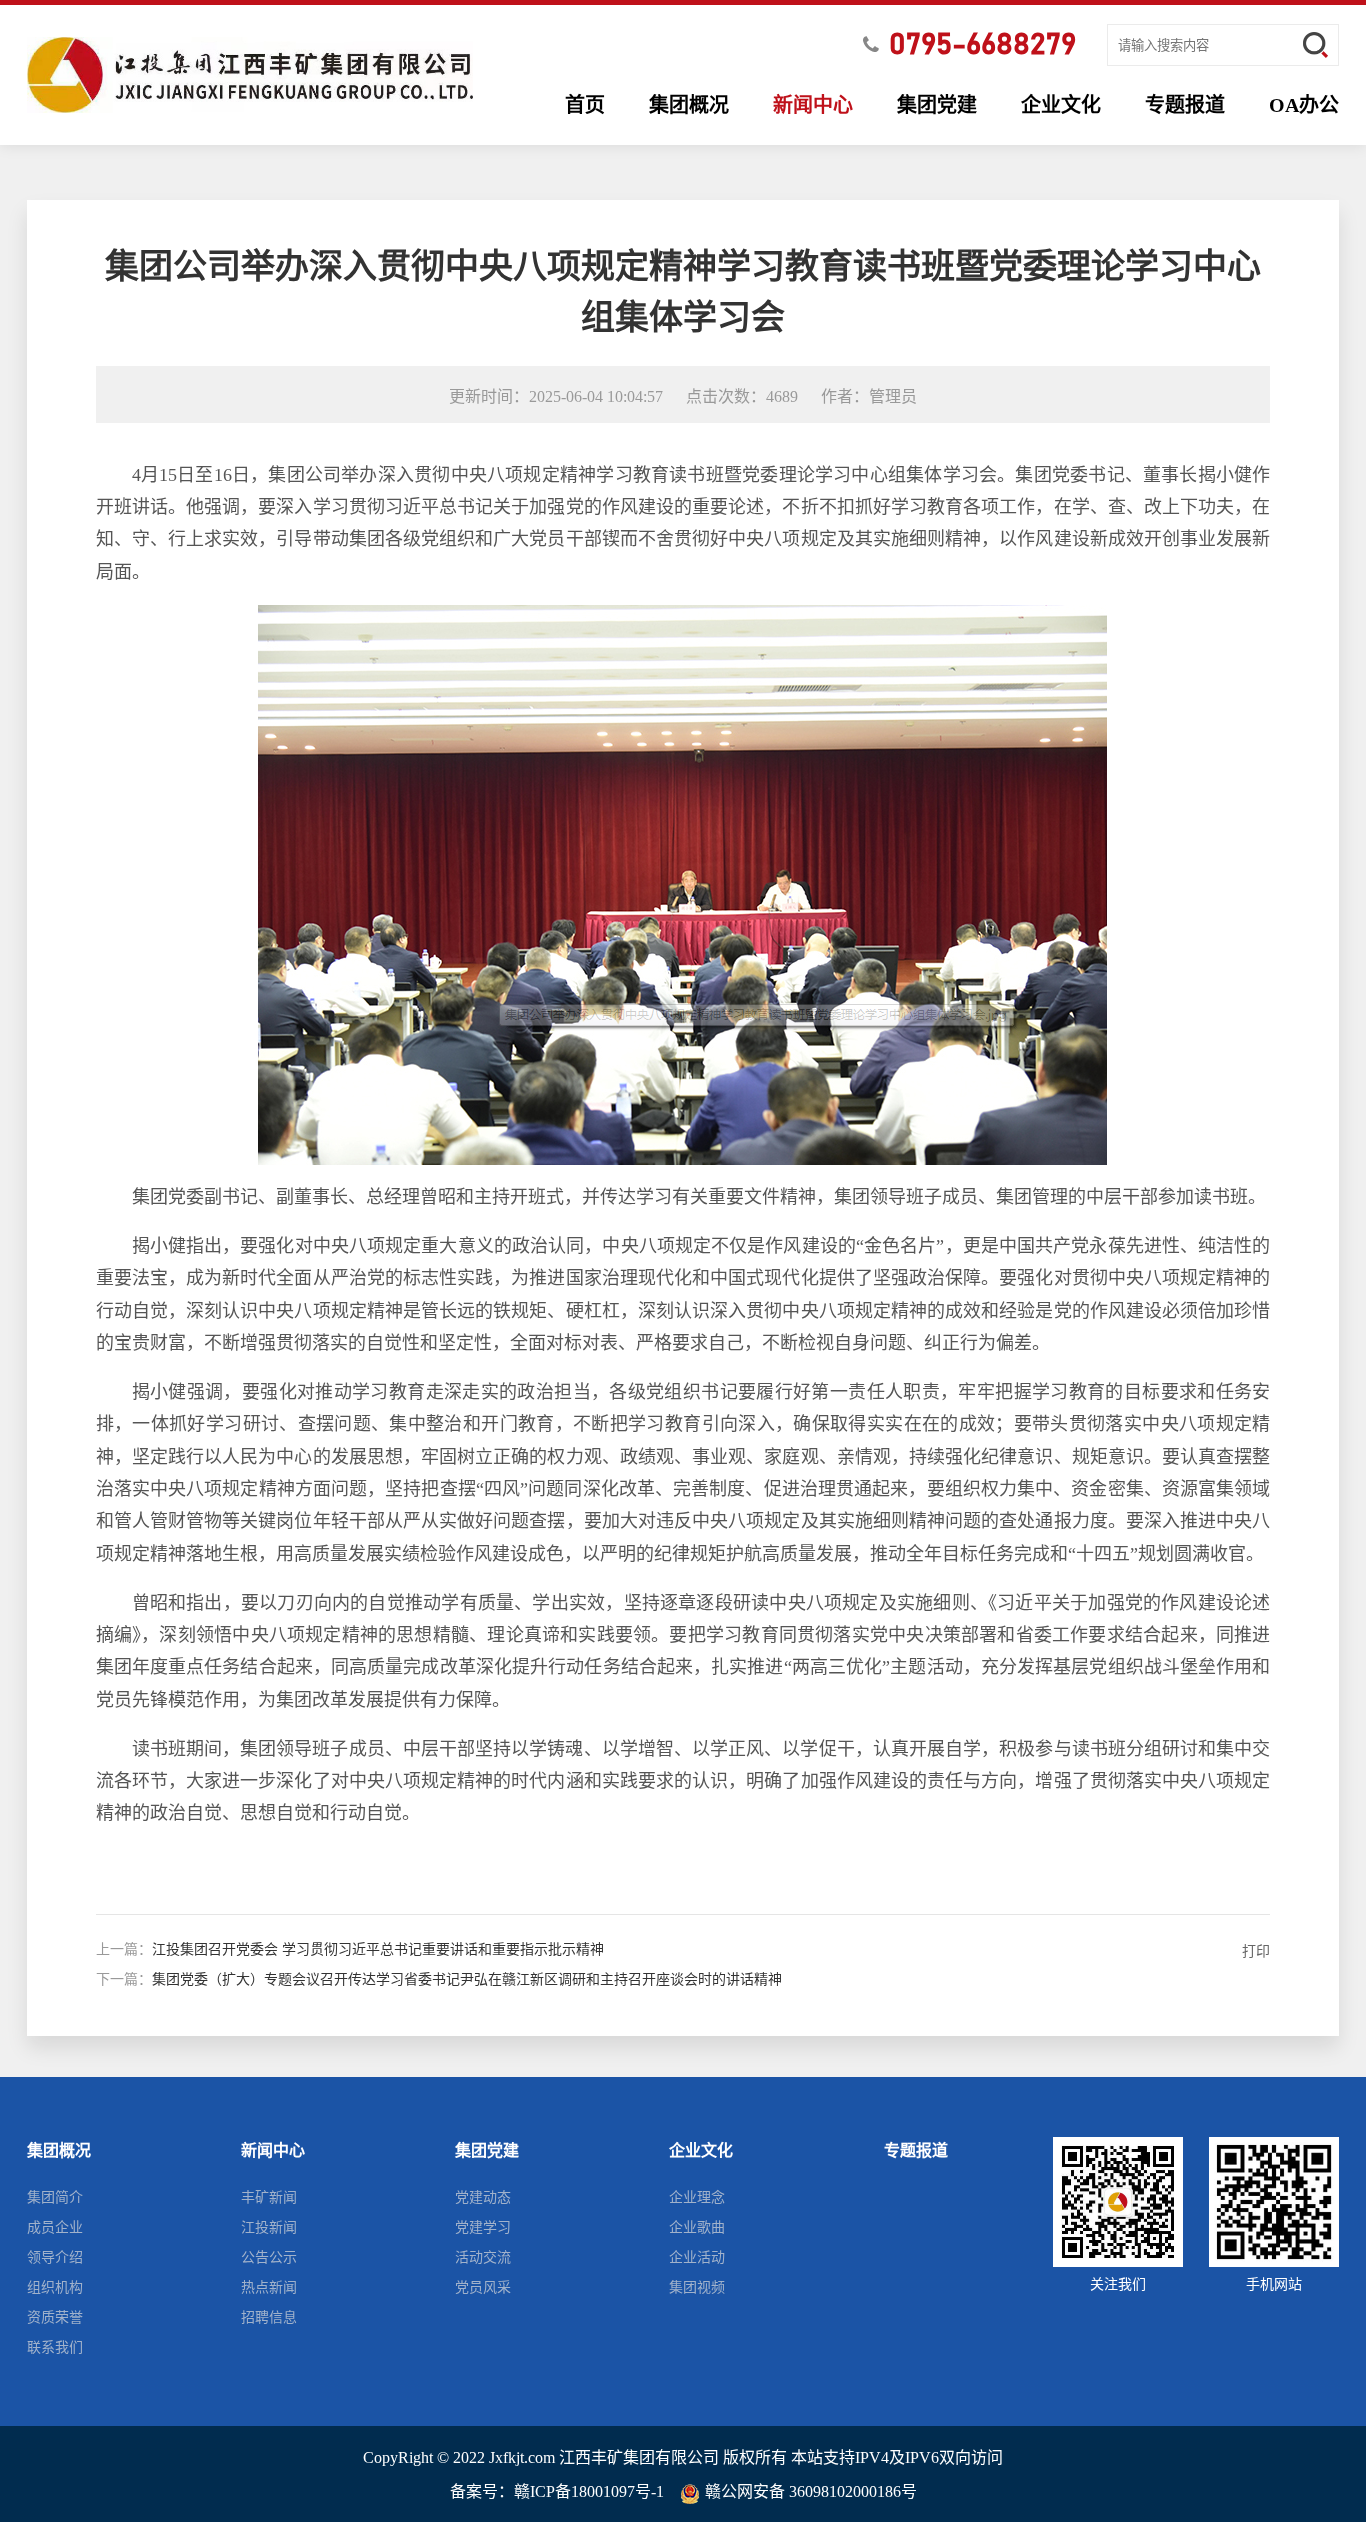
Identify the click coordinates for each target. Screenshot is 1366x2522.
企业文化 (1061, 105)
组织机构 (55, 2287)
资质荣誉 (55, 2317)
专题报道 (1185, 105)
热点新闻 (269, 2287)
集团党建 (937, 105)
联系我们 (55, 2347)
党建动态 (483, 2197)
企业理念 (697, 2197)
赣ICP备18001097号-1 (589, 2491)
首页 (585, 105)
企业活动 (697, 2257)
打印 (1256, 1951)
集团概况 (689, 105)
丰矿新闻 (269, 2197)
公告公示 (269, 2257)
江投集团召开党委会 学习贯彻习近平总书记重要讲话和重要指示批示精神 (378, 1949)
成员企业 (55, 2227)
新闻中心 (813, 105)
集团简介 (55, 2197)
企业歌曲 (697, 2227)
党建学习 (483, 2227)
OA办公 (1304, 105)
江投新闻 (269, 2227)
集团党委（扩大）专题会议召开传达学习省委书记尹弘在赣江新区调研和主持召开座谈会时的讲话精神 (467, 1979)
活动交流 (483, 2257)
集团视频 (697, 2287)
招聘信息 (269, 2317)
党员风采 (483, 2287)
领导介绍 (55, 2257)
